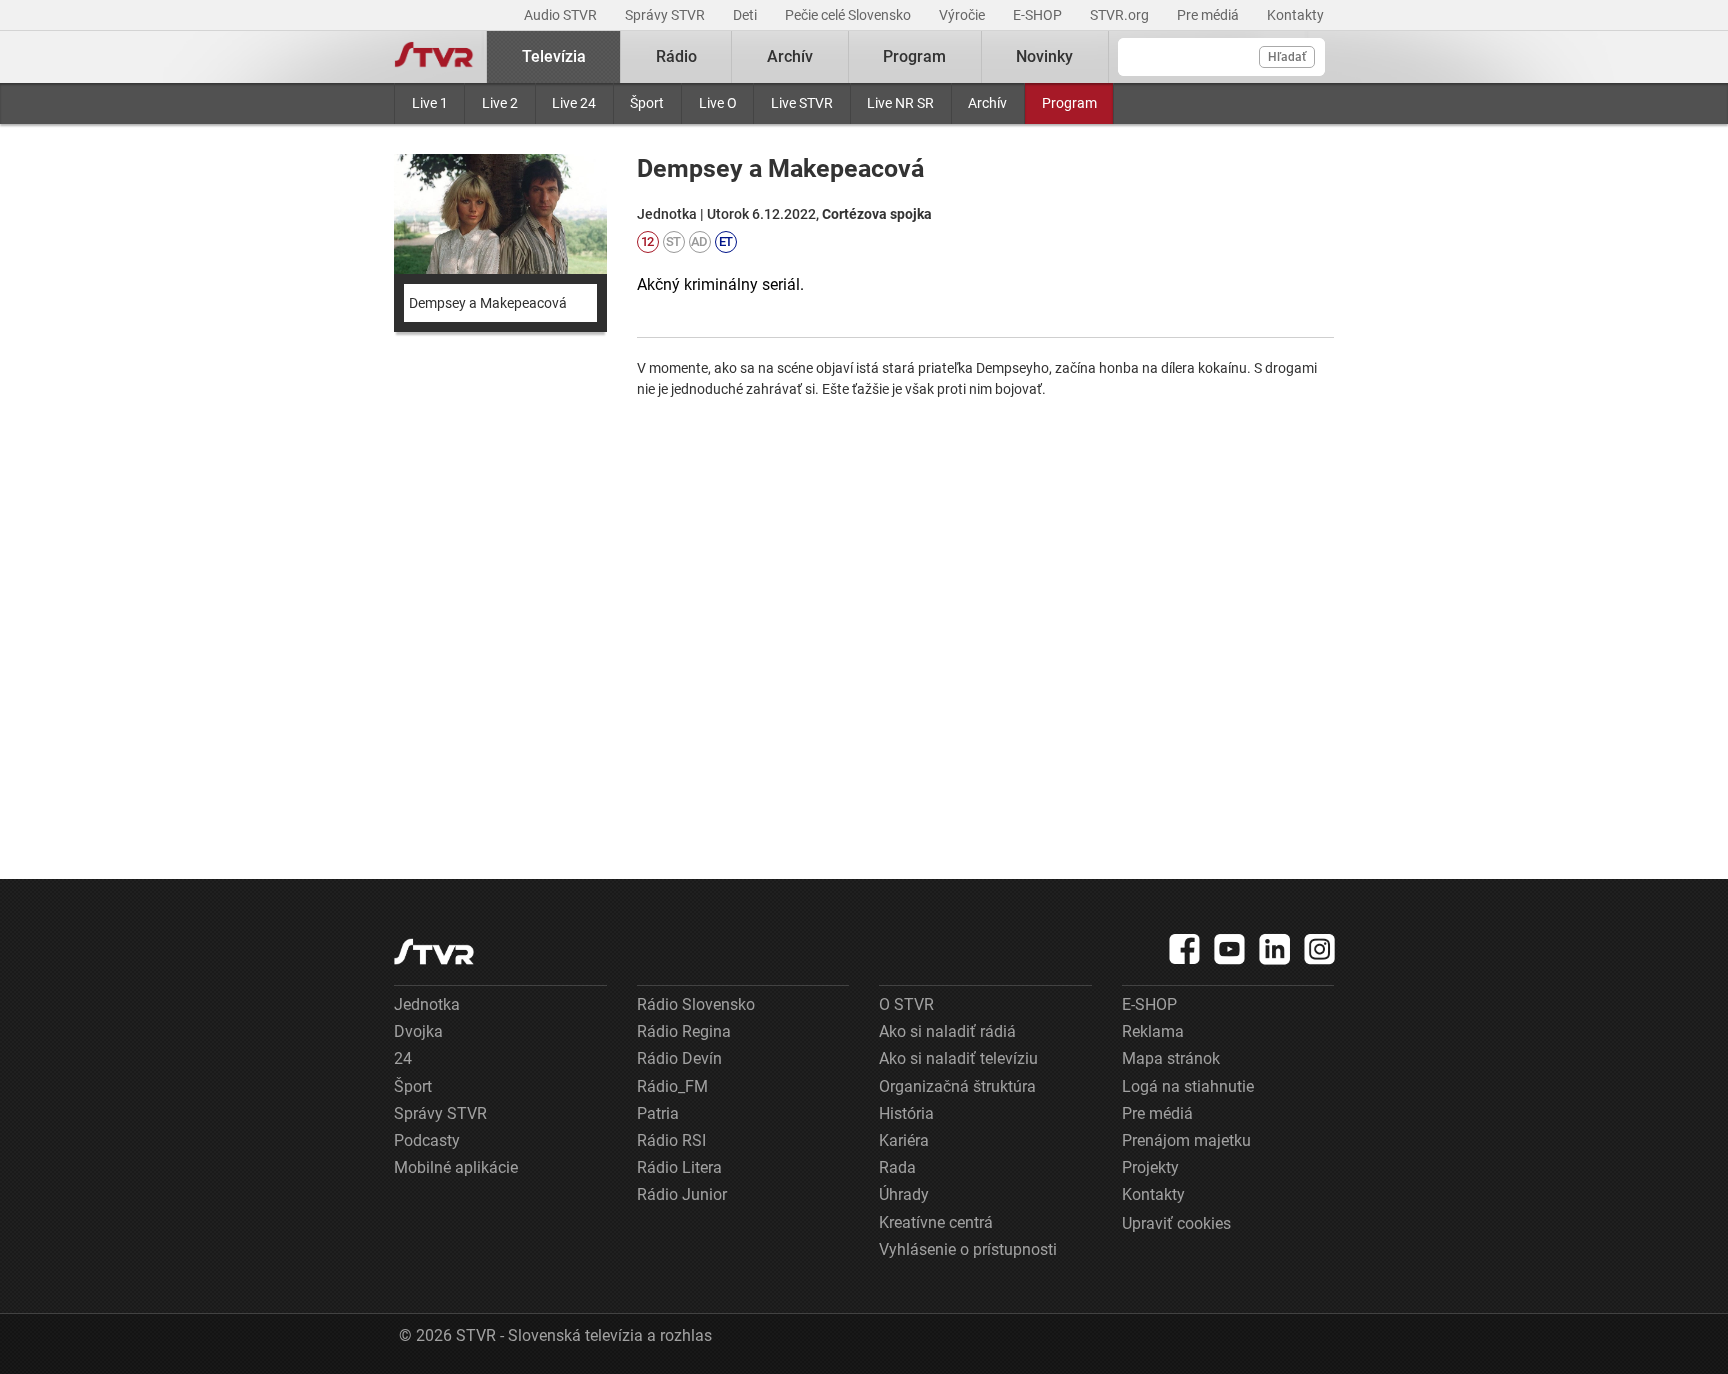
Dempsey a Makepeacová (488, 303)
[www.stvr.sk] (434, 951)
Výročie (963, 15)
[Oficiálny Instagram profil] (1320, 949)
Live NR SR (900, 103)
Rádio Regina (684, 1031)
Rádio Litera (679, 1167)
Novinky (1044, 56)
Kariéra (904, 1140)
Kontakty (1295, 15)
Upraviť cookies (1176, 1223)
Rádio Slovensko (696, 1004)
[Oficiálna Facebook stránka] (1185, 949)
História (906, 1113)
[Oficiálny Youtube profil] (1230, 949)
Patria (658, 1113)
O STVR (906, 1004)
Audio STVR (562, 15)
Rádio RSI (671, 1140)
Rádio (676, 56)
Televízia (554, 56)
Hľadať (1287, 57)
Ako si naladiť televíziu (958, 1058)
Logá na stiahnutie (1188, 1086)
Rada (897, 1167)
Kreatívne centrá (936, 1222)
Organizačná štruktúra (957, 1086)
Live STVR (802, 103)
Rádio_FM (672, 1086)
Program (1069, 103)
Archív (987, 103)
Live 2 (500, 103)
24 (403, 1058)
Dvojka (418, 1031)
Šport (647, 103)
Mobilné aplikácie (456, 1167)
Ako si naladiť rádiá (947, 1031)
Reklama (1153, 1031)
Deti (746, 15)
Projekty (1150, 1167)
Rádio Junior (682, 1194)
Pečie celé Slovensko (849, 15)
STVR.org (1121, 15)
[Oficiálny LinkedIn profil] (1275, 949)
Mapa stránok (1171, 1058)
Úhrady (904, 1194)
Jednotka (427, 1004)
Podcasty (427, 1140)
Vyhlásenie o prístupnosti (968, 1249)
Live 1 (430, 103)
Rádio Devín (679, 1058)
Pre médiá (1209, 15)
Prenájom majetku (1186, 1140)
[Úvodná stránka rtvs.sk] (434, 57)
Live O (718, 103)
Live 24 (574, 103)
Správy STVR (666, 15)
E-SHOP (1039, 15)
